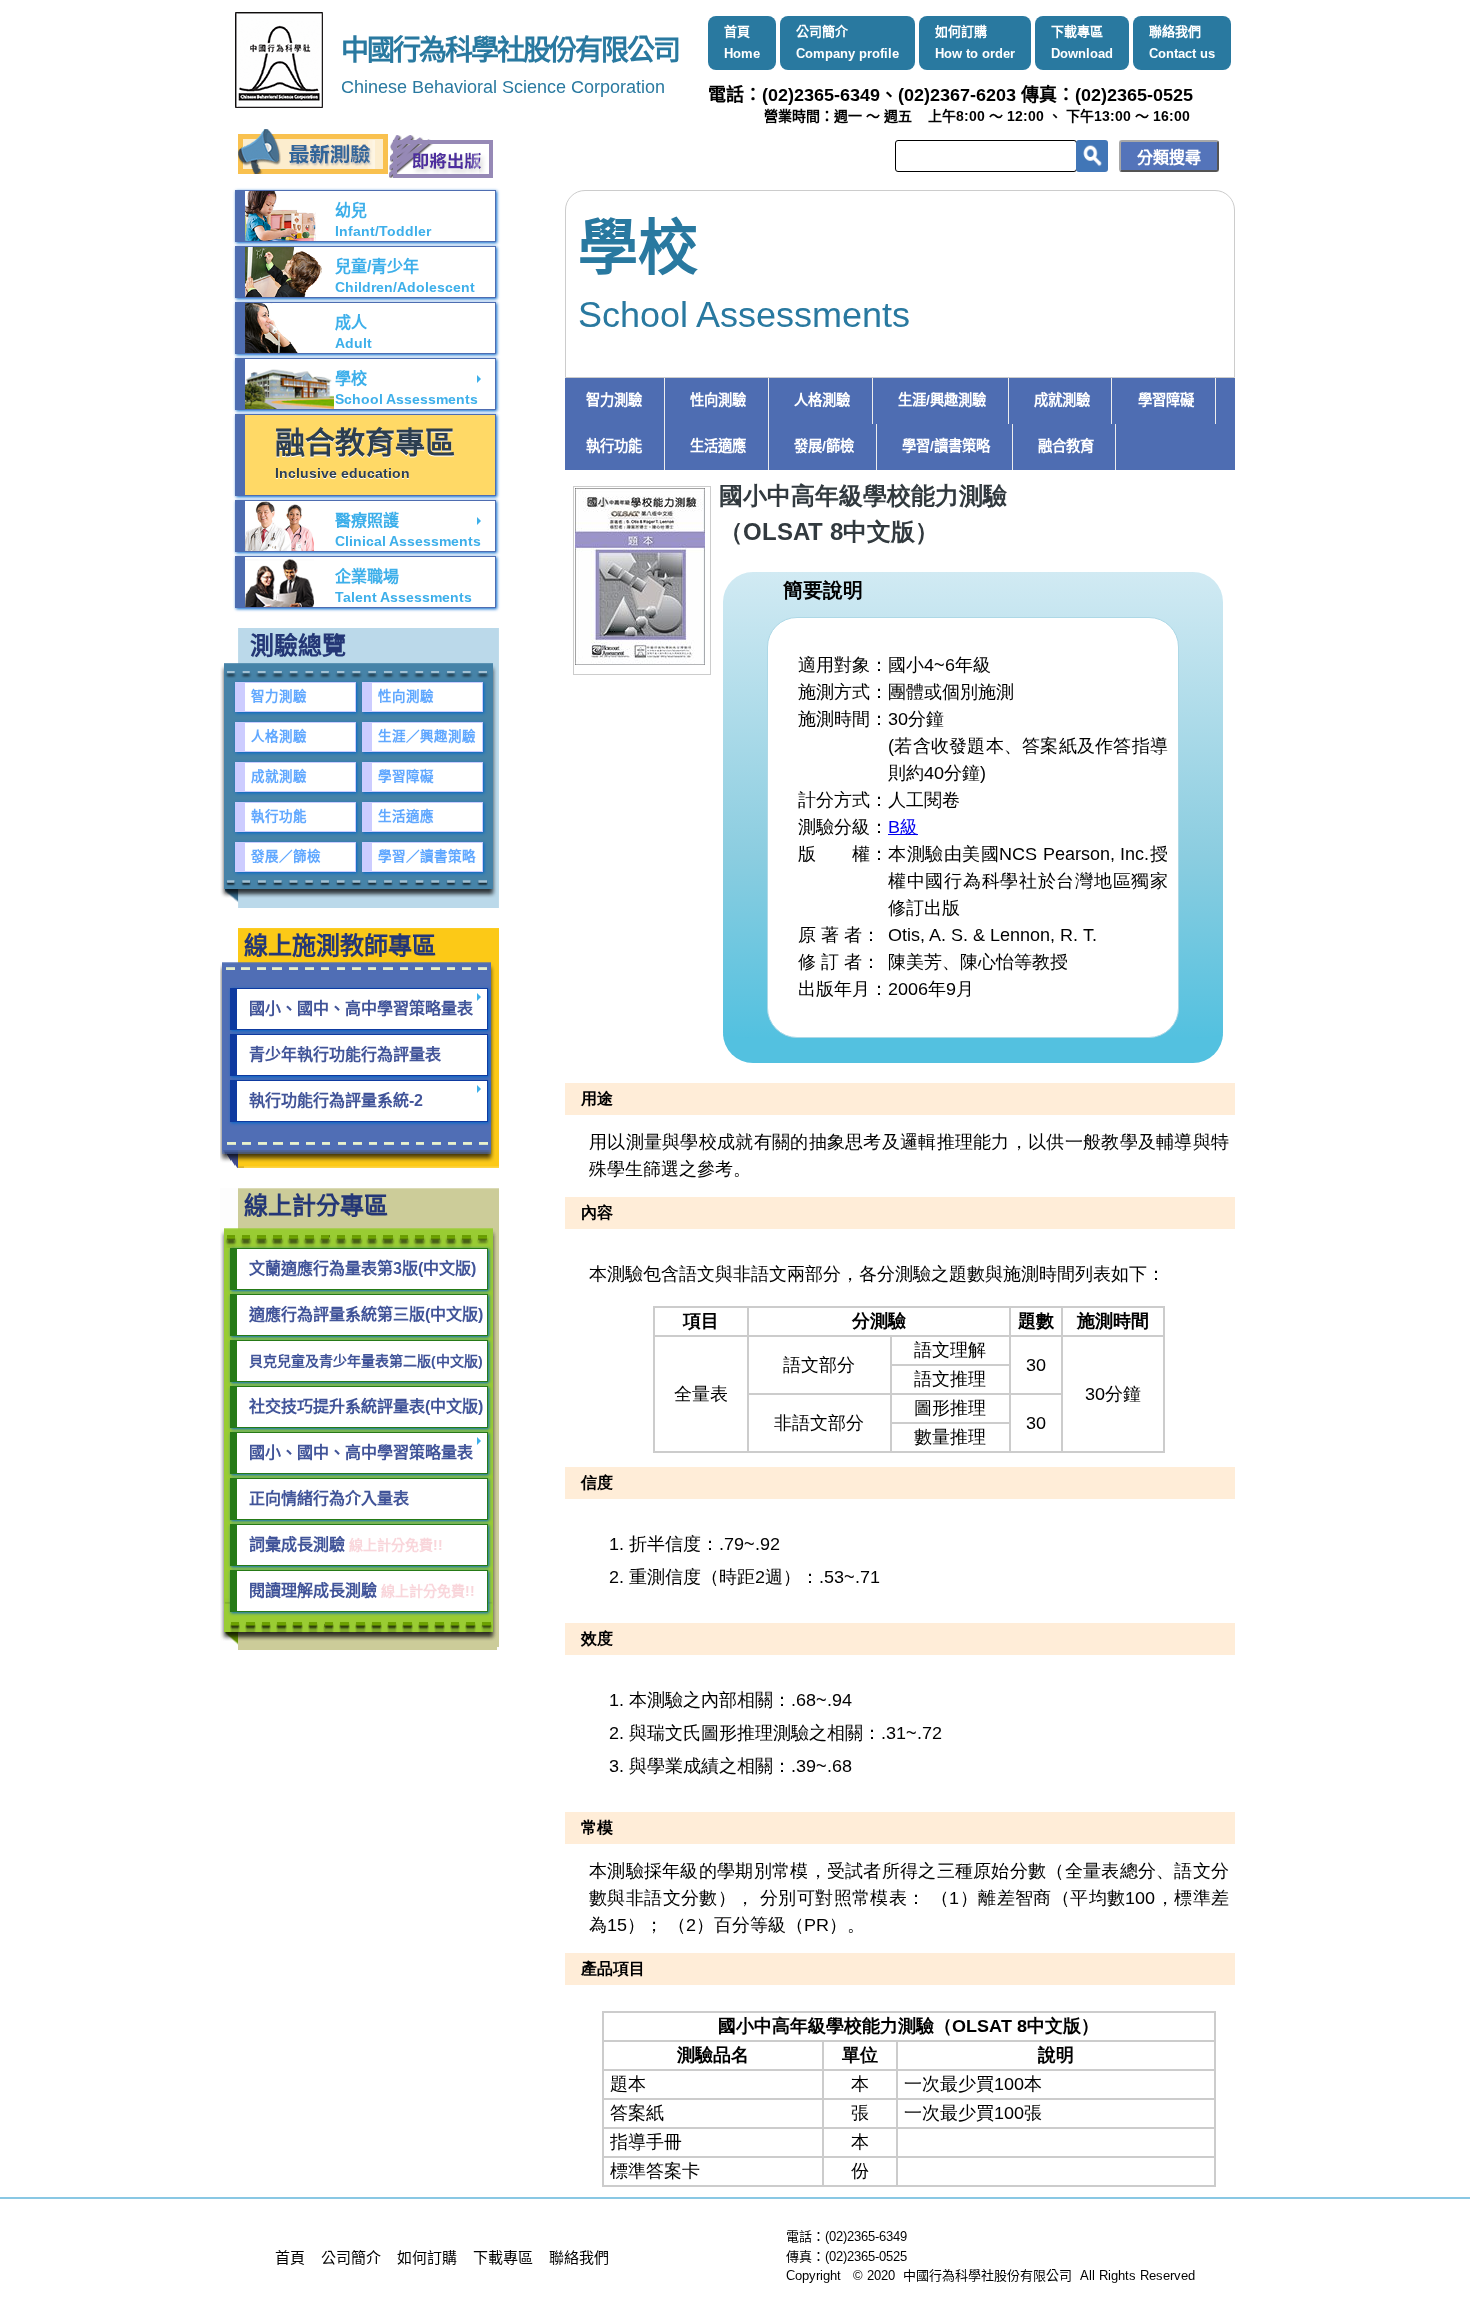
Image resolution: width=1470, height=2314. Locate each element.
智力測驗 (614, 400)
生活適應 (718, 446)
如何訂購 (975, 42)
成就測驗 (1062, 400)
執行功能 (614, 446)
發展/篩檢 (824, 446)
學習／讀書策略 (427, 856)
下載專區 (1082, 42)
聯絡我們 (1182, 42)
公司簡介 (847, 42)
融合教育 (1066, 446)
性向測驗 (718, 400)
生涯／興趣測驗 (427, 736)
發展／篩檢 (286, 856)
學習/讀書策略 (946, 446)
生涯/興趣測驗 (942, 400)
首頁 (742, 42)
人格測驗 (822, 400)
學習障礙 (1166, 400)
